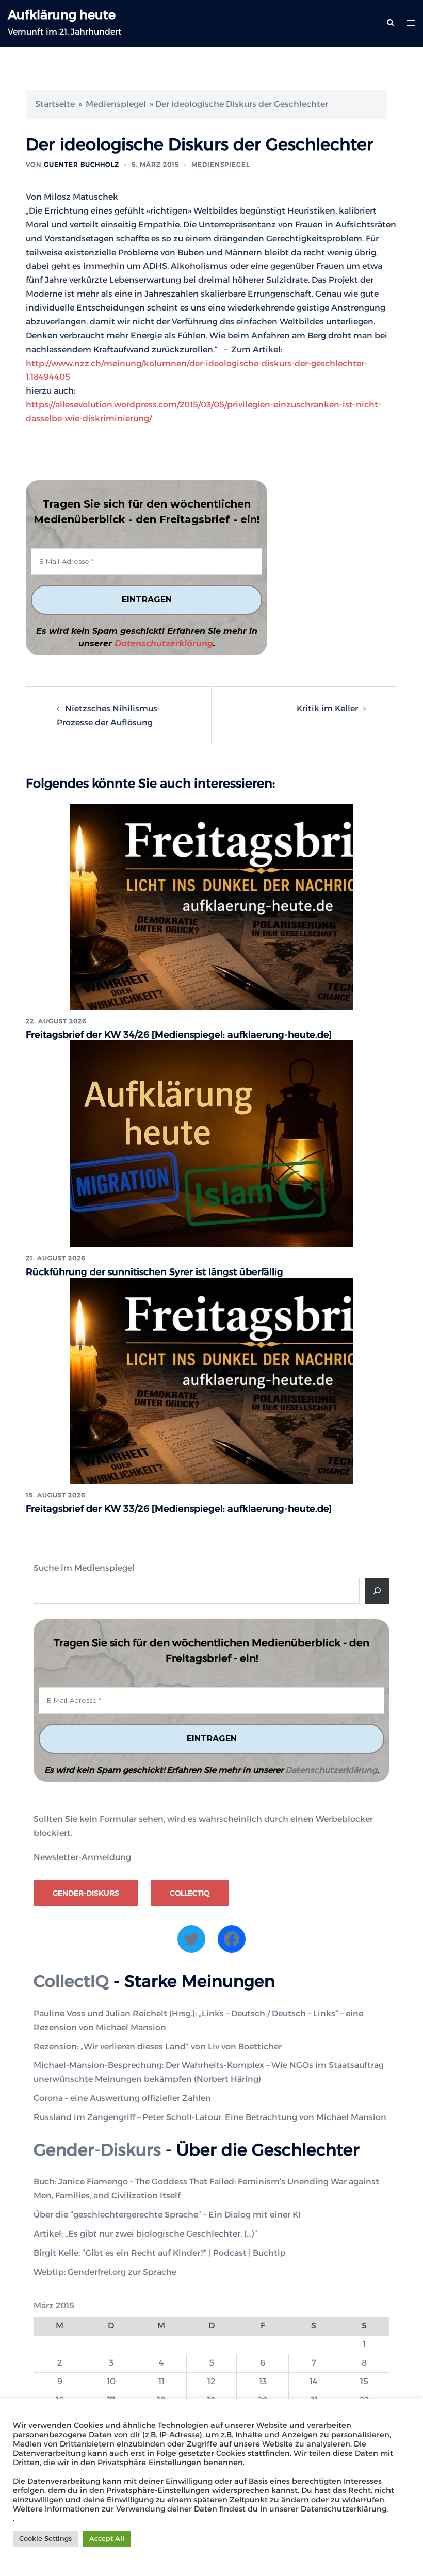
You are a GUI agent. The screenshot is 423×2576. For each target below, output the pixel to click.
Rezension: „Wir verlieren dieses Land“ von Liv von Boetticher (158, 2047)
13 (263, 2381)
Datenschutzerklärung (164, 643)
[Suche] (377, 1591)
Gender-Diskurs (86, 1893)
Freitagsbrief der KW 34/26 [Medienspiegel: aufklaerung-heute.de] (179, 1035)
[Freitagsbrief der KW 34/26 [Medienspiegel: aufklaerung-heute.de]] (211, 906)
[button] (390, 23)
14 (314, 2381)
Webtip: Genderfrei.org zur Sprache (105, 2272)
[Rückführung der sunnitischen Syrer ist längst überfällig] (211, 1143)
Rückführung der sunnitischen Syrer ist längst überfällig (154, 1272)
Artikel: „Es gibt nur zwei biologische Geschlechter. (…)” (145, 2234)
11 (161, 2381)
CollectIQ (190, 1893)
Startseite (55, 104)
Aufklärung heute (62, 15)
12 (211, 2381)
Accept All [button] (107, 2538)
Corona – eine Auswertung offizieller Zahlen (122, 2098)
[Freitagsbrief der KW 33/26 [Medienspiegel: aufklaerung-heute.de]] (211, 1380)
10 (111, 2381)
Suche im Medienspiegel (84, 1568)
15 (364, 2381)
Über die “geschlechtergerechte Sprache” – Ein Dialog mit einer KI (167, 2215)
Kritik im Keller (327, 708)
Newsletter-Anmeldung (82, 1857)
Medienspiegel (116, 104)
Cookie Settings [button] (45, 2538)
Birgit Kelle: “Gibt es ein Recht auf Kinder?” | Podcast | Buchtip (160, 2253)
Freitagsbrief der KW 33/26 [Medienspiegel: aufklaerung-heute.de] (179, 1509)
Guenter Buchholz (82, 164)
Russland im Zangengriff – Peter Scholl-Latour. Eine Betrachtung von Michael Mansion (210, 2117)
